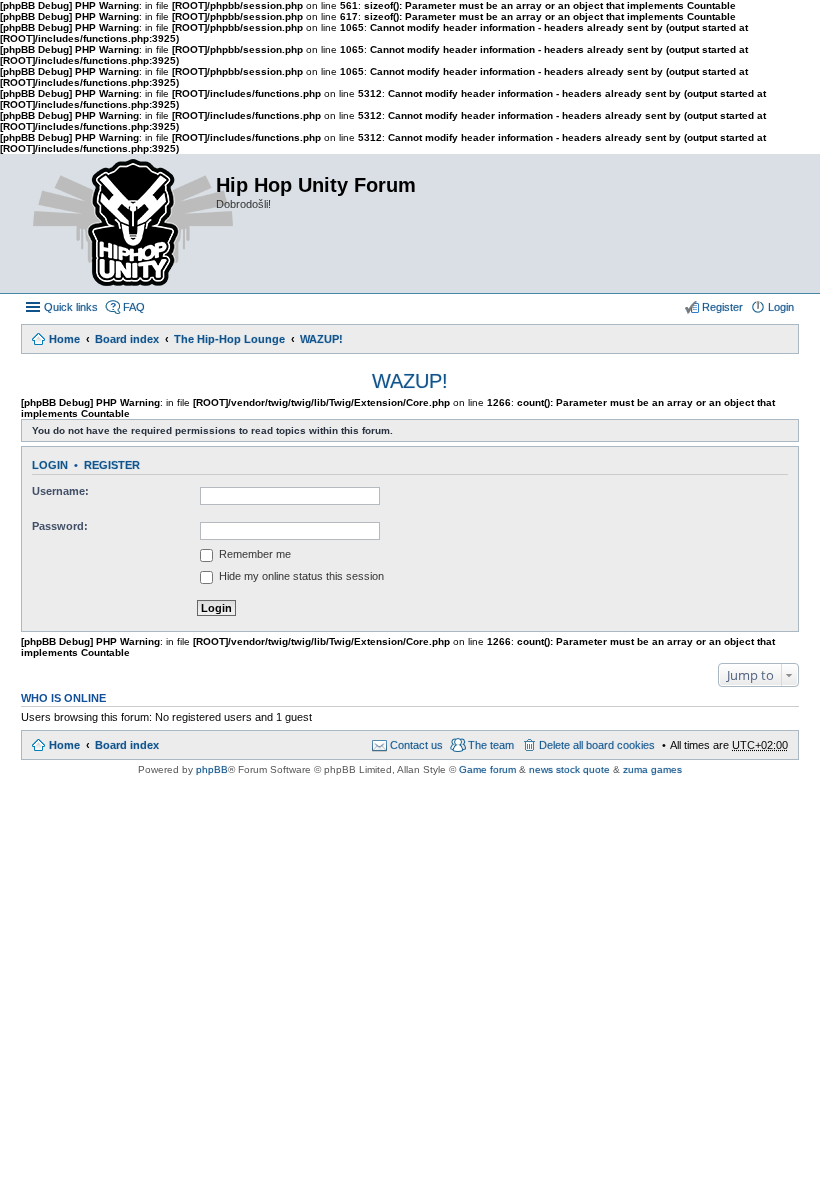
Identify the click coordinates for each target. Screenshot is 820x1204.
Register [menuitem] (722, 307)
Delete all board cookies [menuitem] (597, 745)
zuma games (652, 769)
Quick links (71, 307)
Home (64, 339)
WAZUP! (321, 339)
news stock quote (569, 769)
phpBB (212, 769)
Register (112, 465)
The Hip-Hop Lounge (229, 339)
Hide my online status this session (300, 576)
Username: (60, 491)
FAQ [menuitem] (134, 307)
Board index (127, 339)
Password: (60, 526)
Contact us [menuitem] (416, 745)
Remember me (253, 554)
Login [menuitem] (781, 307)
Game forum (487, 769)
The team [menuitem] (491, 745)
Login (50, 465)
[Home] (118, 223)
